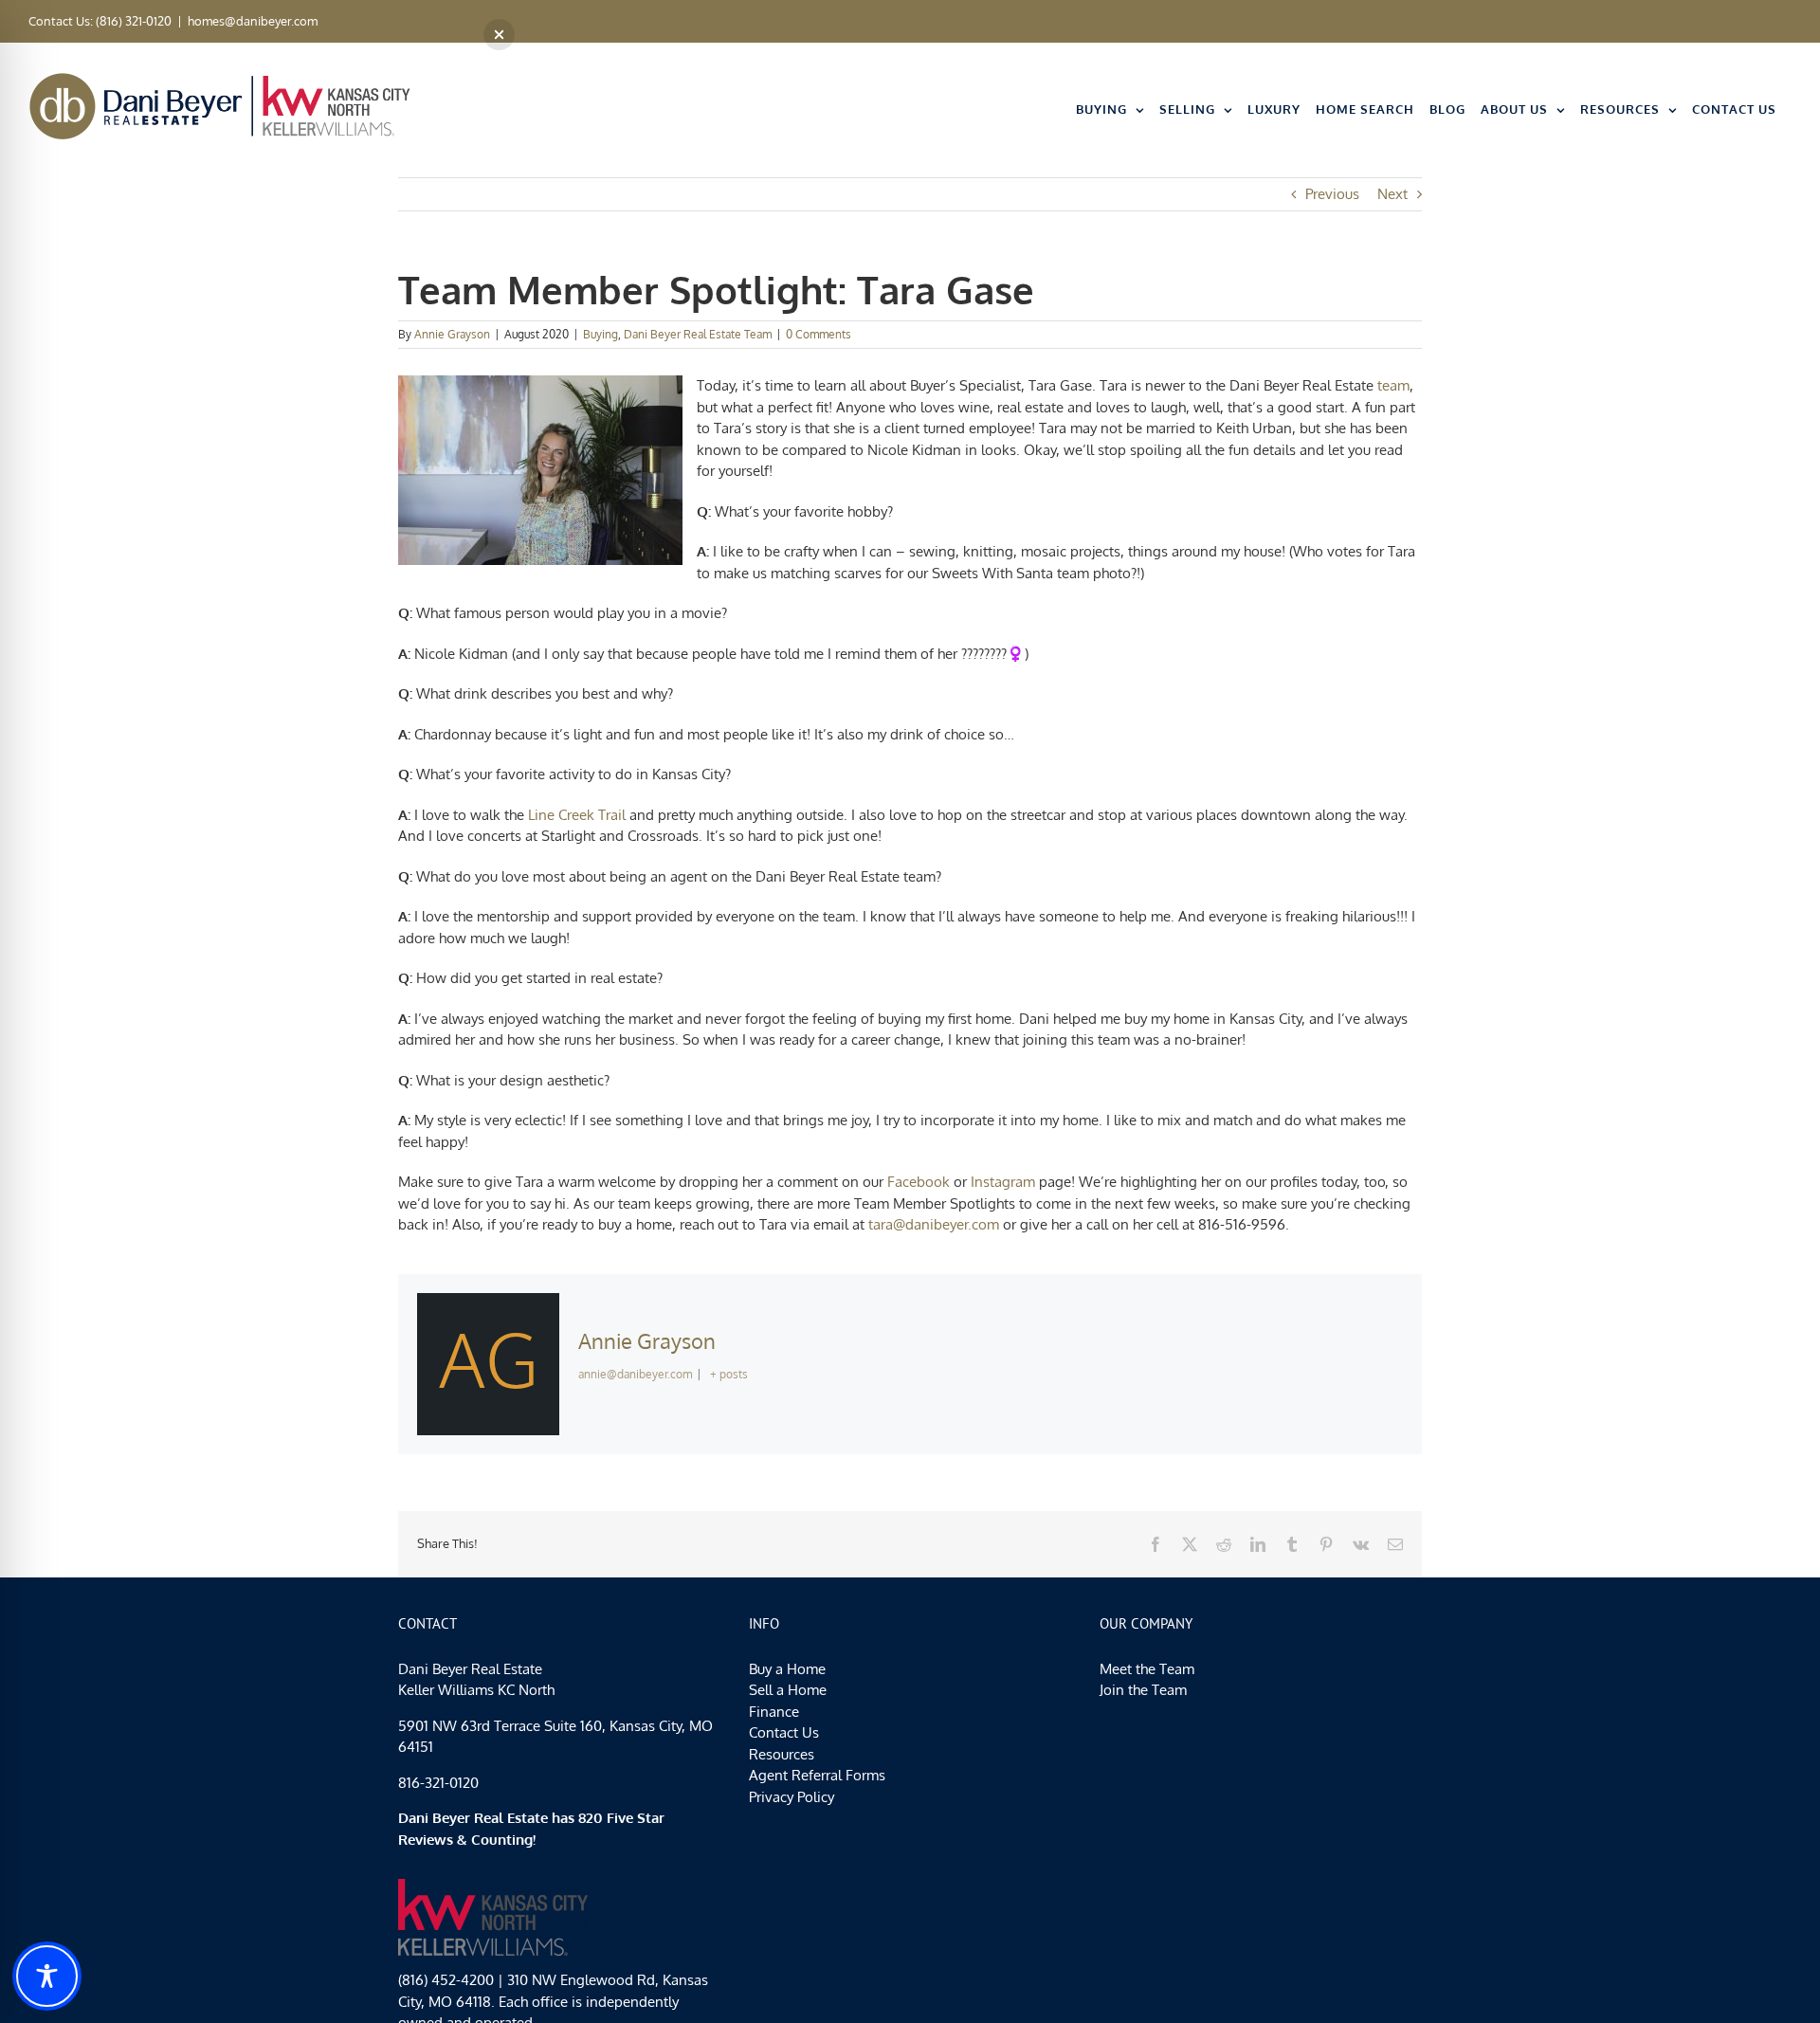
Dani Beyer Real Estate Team (698, 334)
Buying (601, 334)
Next (1392, 194)
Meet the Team (1147, 1669)
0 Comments (819, 334)
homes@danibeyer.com (253, 21)
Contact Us (784, 1732)
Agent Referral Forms (817, 1775)
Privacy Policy (792, 1797)
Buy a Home (787, 1669)
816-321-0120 (438, 1783)
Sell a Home (788, 1690)
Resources (782, 1754)
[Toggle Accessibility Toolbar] (47, 1976)
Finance (774, 1712)
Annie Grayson (452, 334)
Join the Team (1143, 1690)
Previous (1332, 194)
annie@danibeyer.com (635, 1374)
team (1393, 385)
